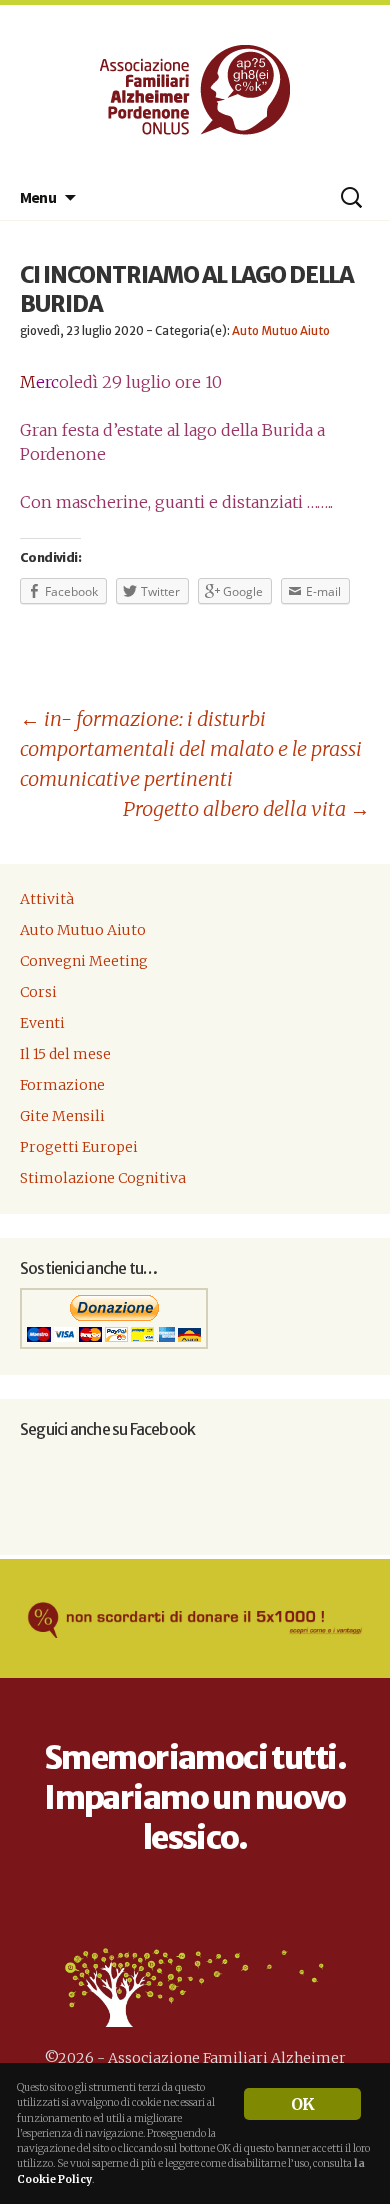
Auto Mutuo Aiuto (281, 331)
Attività (47, 899)
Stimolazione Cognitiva (103, 1178)
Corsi (38, 992)
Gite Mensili (62, 1116)
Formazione (62, 1085)
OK (302, 2104)
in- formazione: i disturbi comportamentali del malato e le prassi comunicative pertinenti (191, 748)
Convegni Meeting (84, 961)
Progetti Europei (79, 1147)
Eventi (42, 1023)
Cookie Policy (54, 2179)
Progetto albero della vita (246, 808)
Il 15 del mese (65, 1054)
